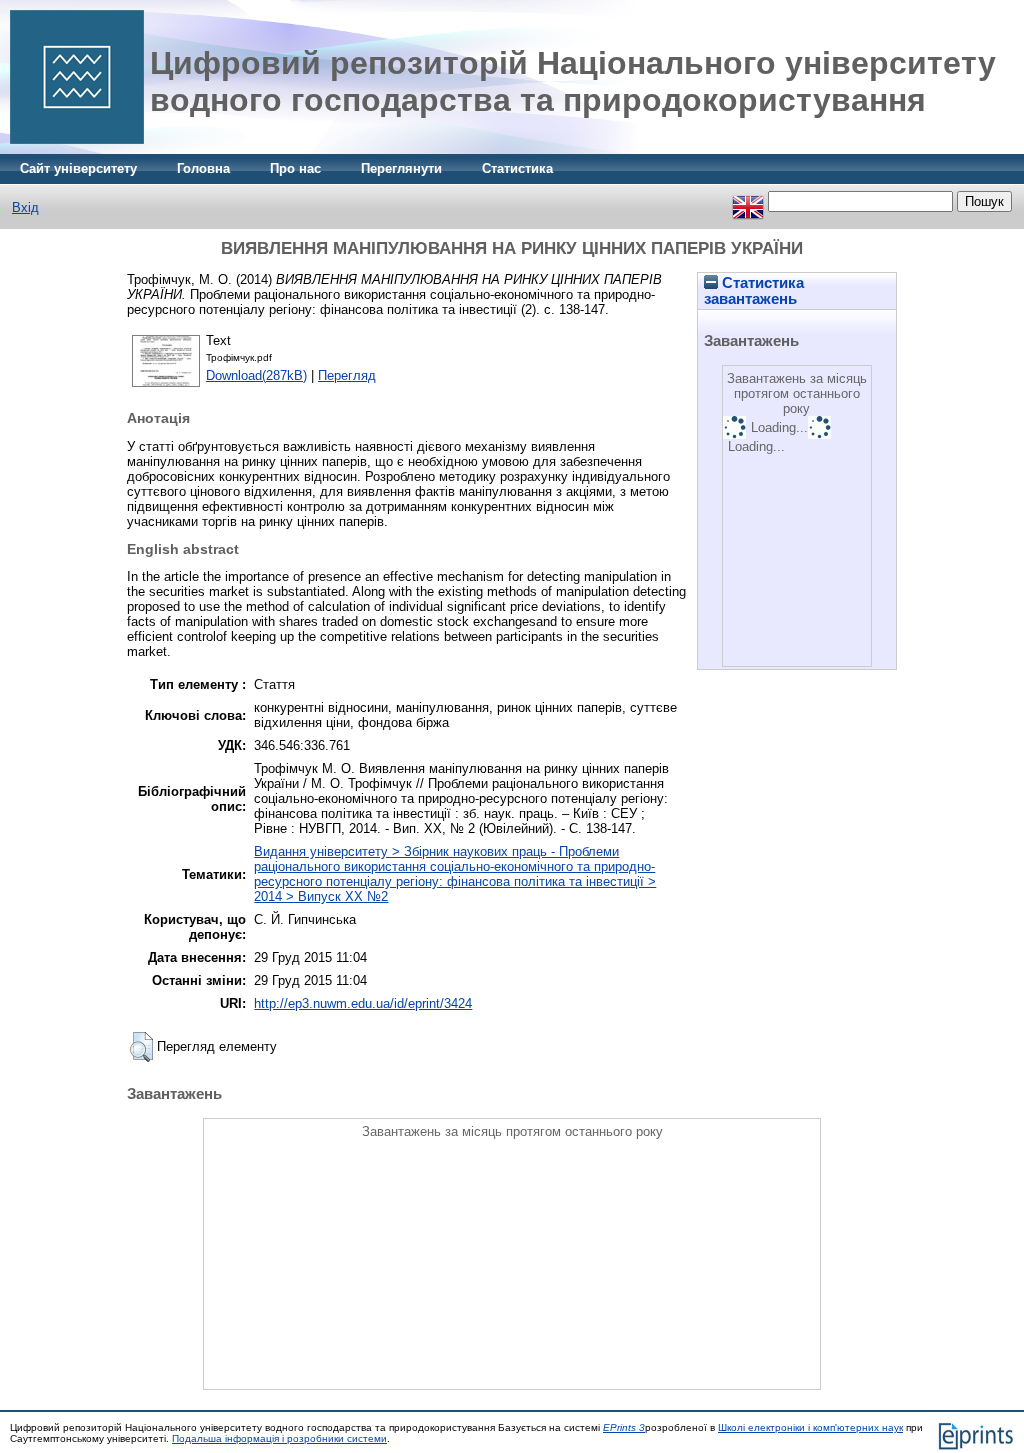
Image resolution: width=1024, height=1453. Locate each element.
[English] (748, 201)
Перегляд (347, 375)
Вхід (25, 207)
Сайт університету (78, 168)
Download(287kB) (256, 375)
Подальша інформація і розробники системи (279, 1438)
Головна (203, 168)
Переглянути (401, 168)
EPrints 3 (624, 1427)
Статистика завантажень (754, 291)
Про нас (295, 168)
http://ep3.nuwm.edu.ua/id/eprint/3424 (363, 1003)
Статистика (517, 168)
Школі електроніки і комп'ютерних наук (810, 1427)
